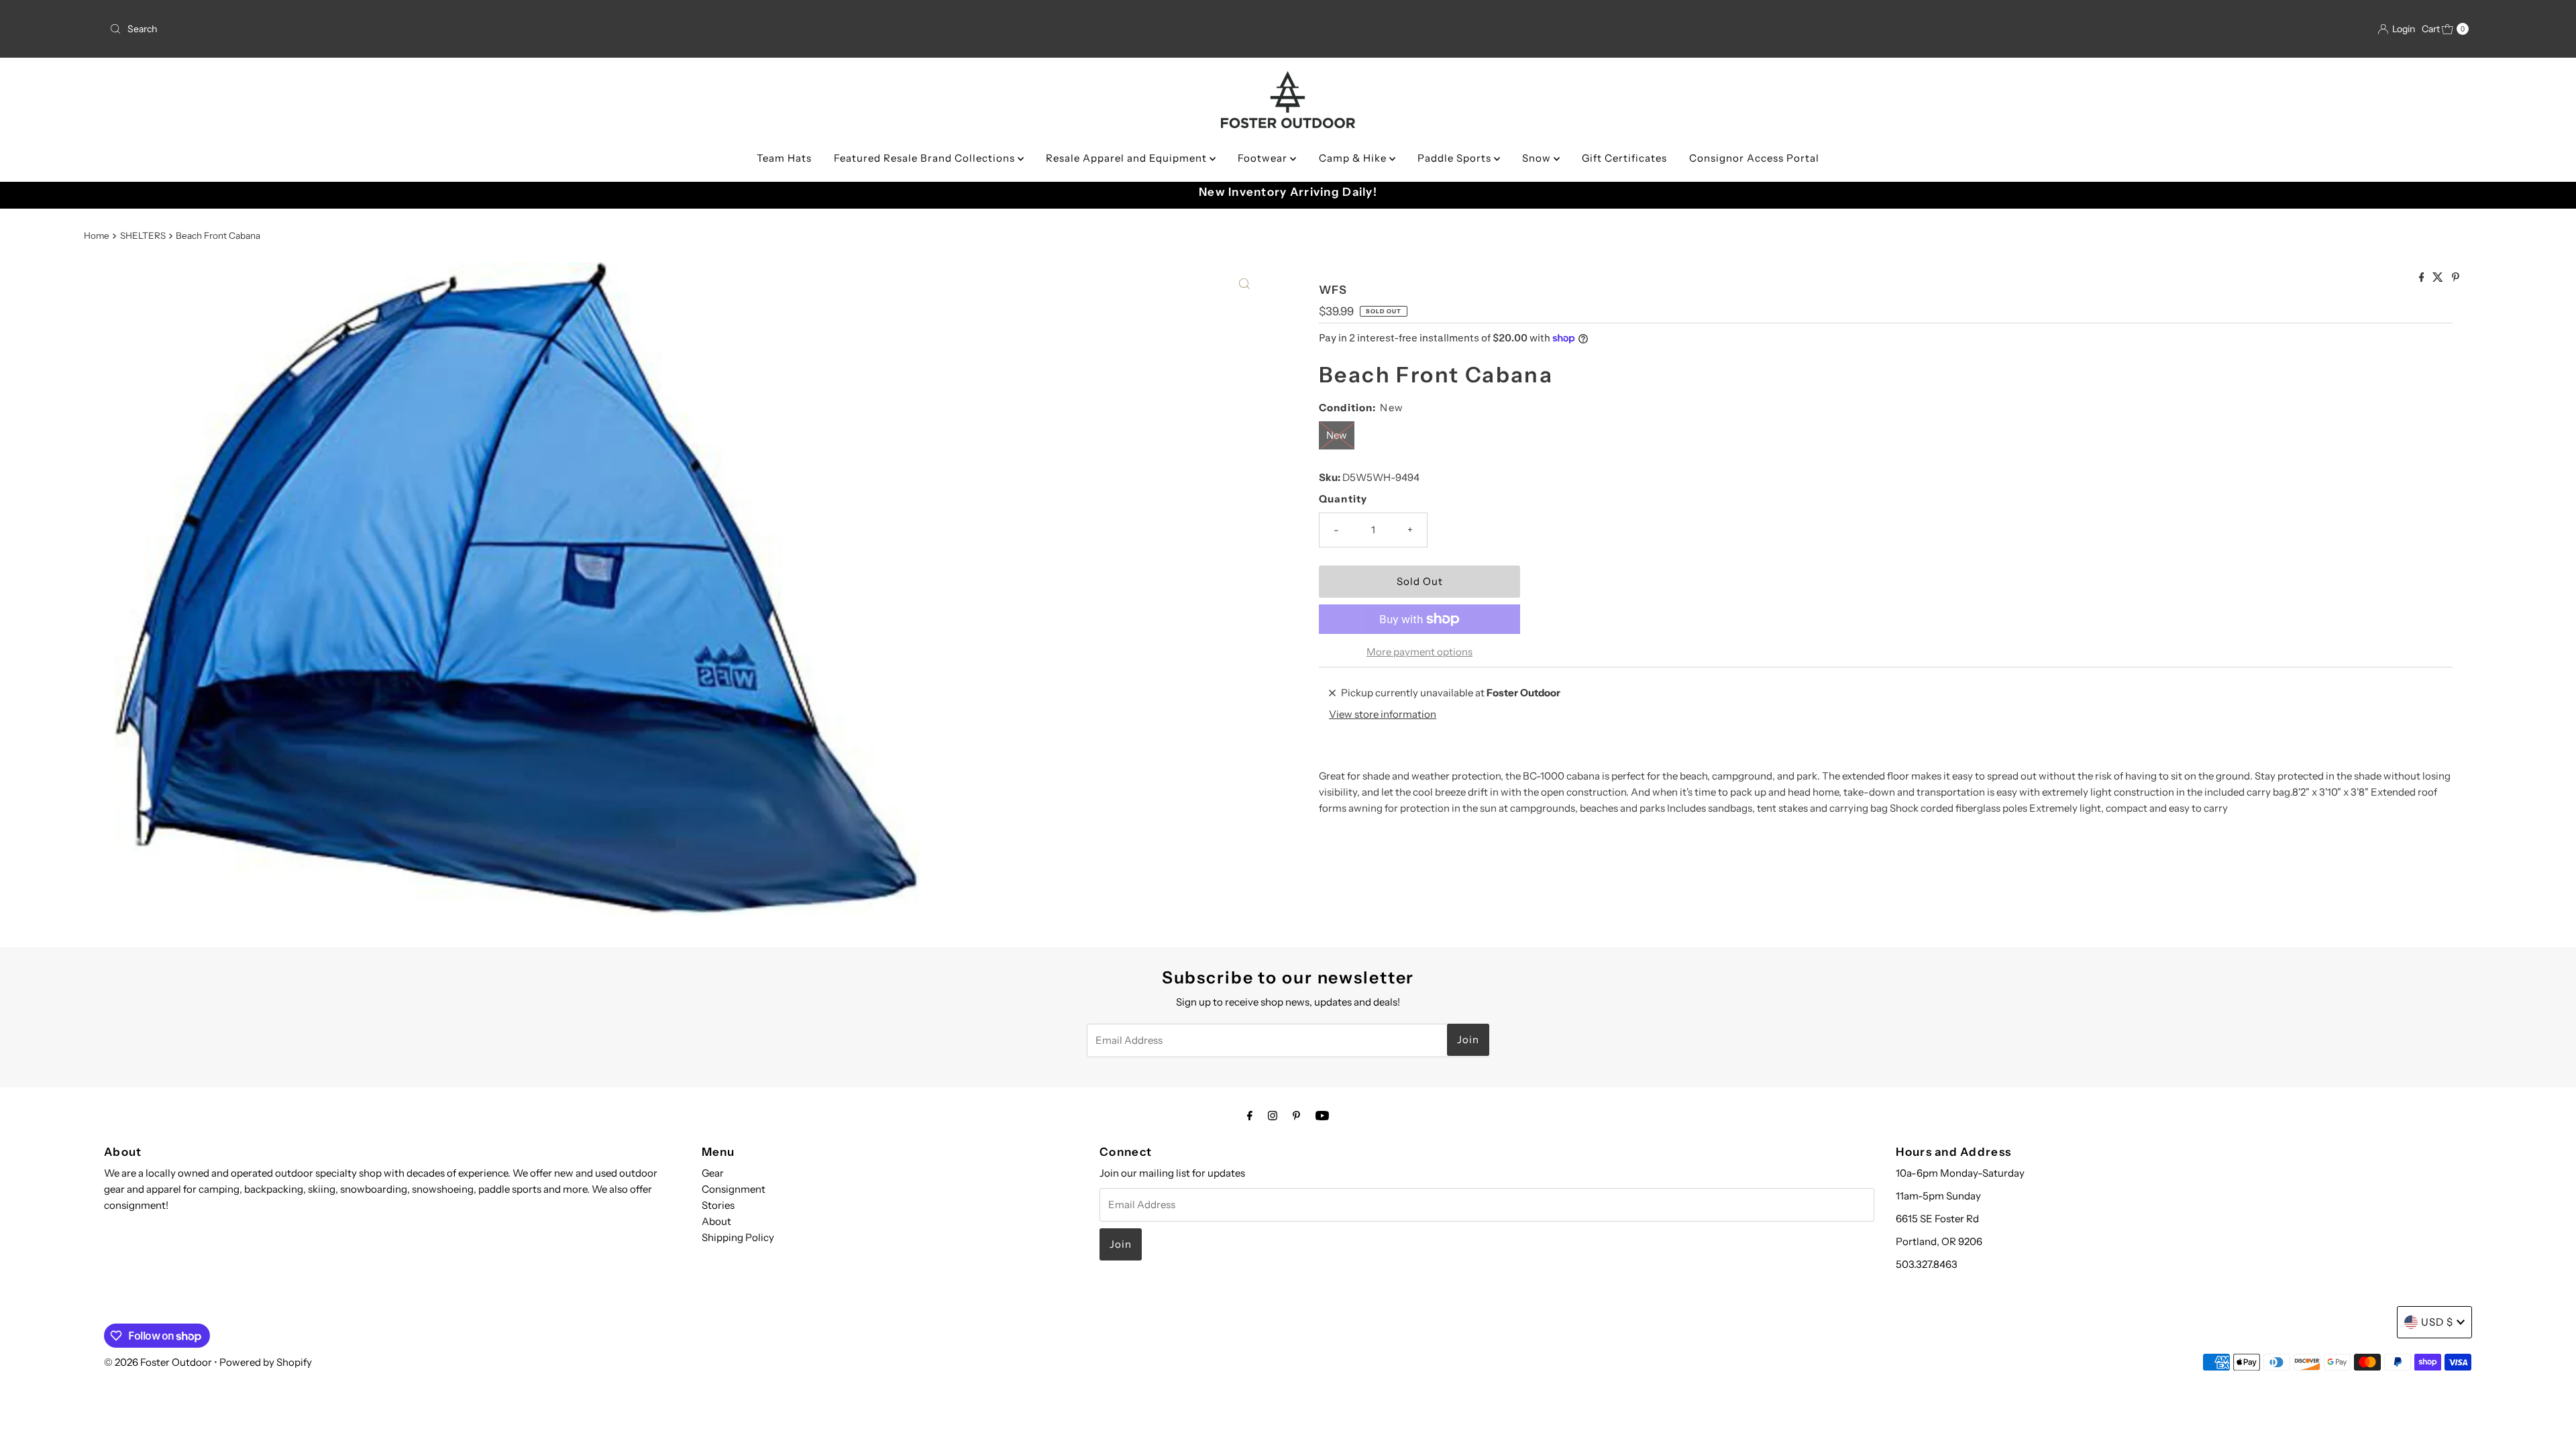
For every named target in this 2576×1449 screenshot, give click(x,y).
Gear (713, 1173)
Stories (718, 1205)
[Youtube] (1322, 1116)
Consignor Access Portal (1754, 158)
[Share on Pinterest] (2456, 278)
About (716, 1221)
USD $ (2437, 1322)
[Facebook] (1250, 1116)
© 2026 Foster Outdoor (158, 1362)
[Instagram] (1273, 1116)
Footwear (1264, 158)
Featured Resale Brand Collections (926, 158)
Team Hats (784, 158)
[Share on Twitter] (2439, 278)
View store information (1383, 714)
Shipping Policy (738, 1237)
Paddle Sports (1456, 158)
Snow (1538, 158)
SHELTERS (143, 235)
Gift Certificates (1624, 158)
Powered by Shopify (266, 1362)
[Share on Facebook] (2423, 278)
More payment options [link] (1419, 652)
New (1337, 435)
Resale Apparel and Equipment (1128, 158)
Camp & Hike (1354, 158)
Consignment (734, 1189)
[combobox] (495, 29)
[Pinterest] (1296, 1116)
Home (97, 235)
